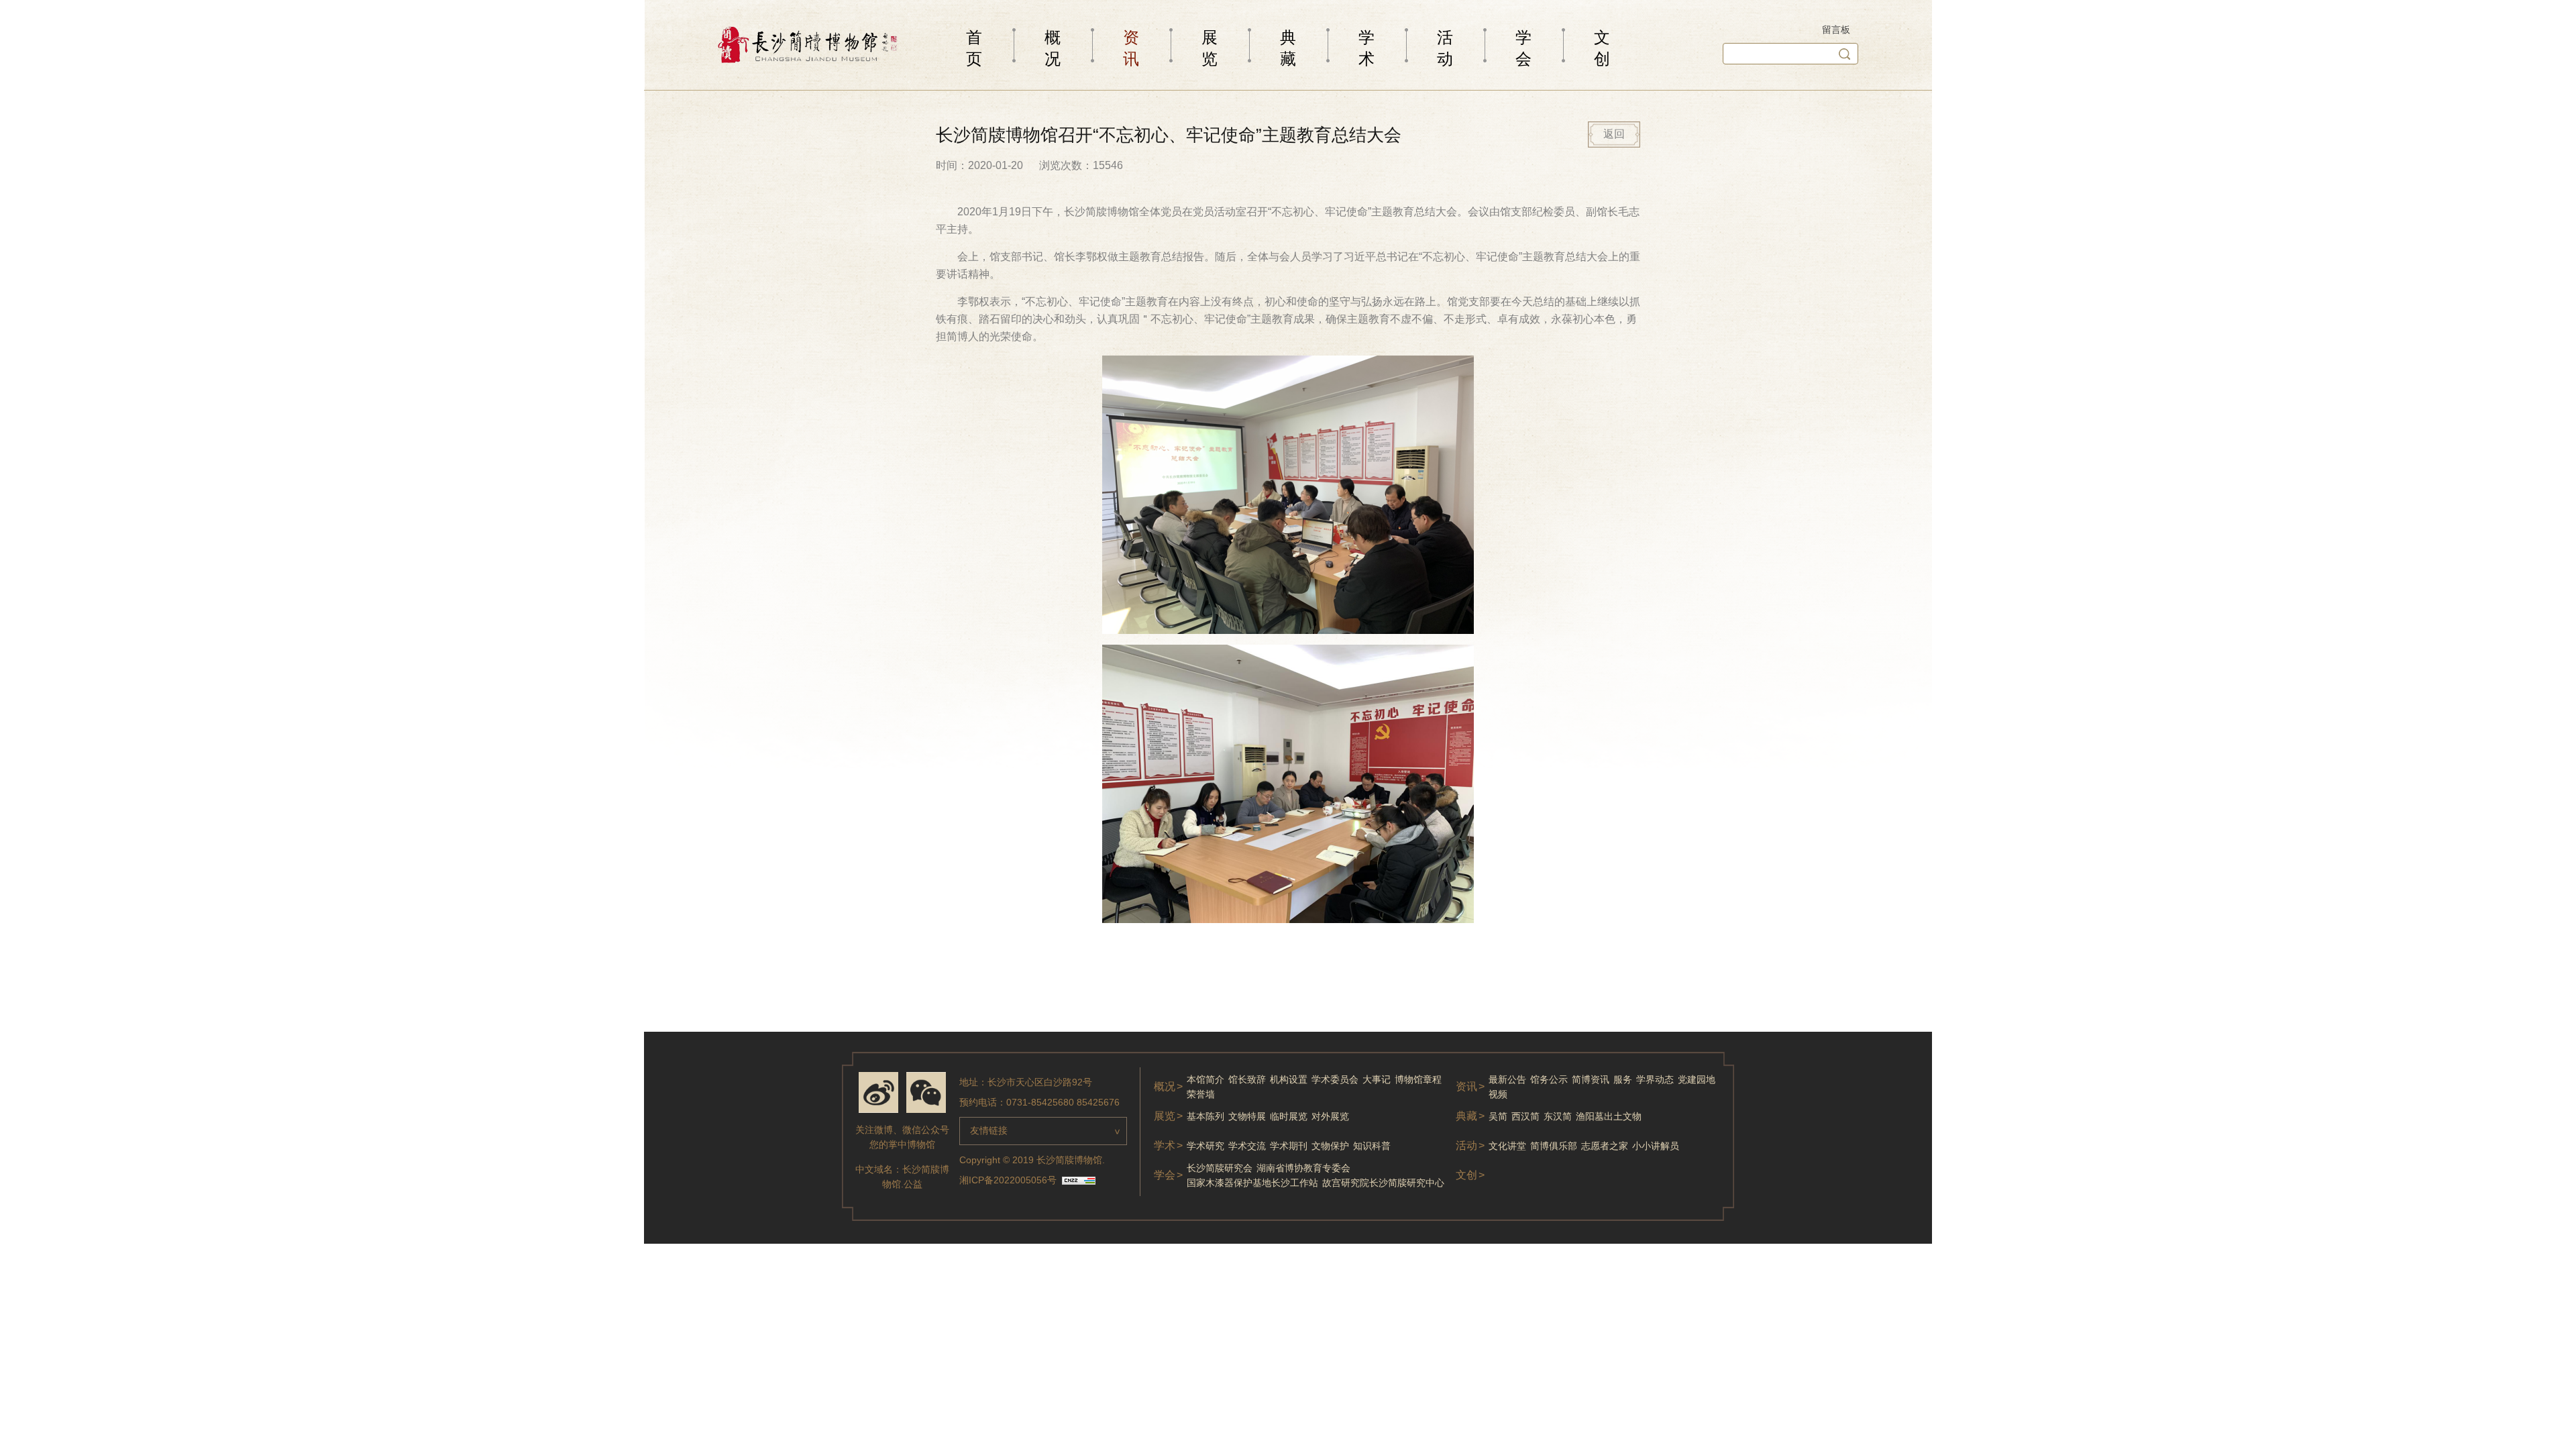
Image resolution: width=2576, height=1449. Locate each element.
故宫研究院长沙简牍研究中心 (1383, 1183)
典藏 (1288, 48)
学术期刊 (1289, 1146)
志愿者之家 (1605, 1146)
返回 (1614, 134)
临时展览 (1289, 1116)
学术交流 (1247, 1146)
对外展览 (1330, 1116)
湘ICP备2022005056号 (1008, 1180)
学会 (1523, 48)
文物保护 (1330, 1146)
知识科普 (1372, 1146)
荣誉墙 (1201, 1094)
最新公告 (1507, 1079)
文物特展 (1247, 1116)
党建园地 (1697, 1079)
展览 (1210, 48)
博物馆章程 (1418, 1079)
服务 (1623, 1079)
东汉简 (1558, 1116)
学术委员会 (1335, 1079)
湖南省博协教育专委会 (1303, 1168)
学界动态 (1655, 1079)
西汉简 (1525, 1116)
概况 (1053, 48)
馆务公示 (1549, 1079)
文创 (1602, 48)
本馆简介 (1205, 1079)
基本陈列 (1205, 1116)
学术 (1366, 48)
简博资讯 (1591, 1079)
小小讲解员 (1656, 1146)
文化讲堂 (1507, 1146)
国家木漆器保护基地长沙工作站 (1252, 1183)
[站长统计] (1079, 1181)
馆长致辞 (1247, 1079)
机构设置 (1289, 1079)
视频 (1498, 1094)
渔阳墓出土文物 (1609, 1116)
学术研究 (1205, 1146)
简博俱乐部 (1554, 1146)
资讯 (1131, 48)
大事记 (1377, 1079)
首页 (974, 48)
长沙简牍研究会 (1220, 1168)
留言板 (1836, 30)
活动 (1445, 48)
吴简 (1498, 1116)
